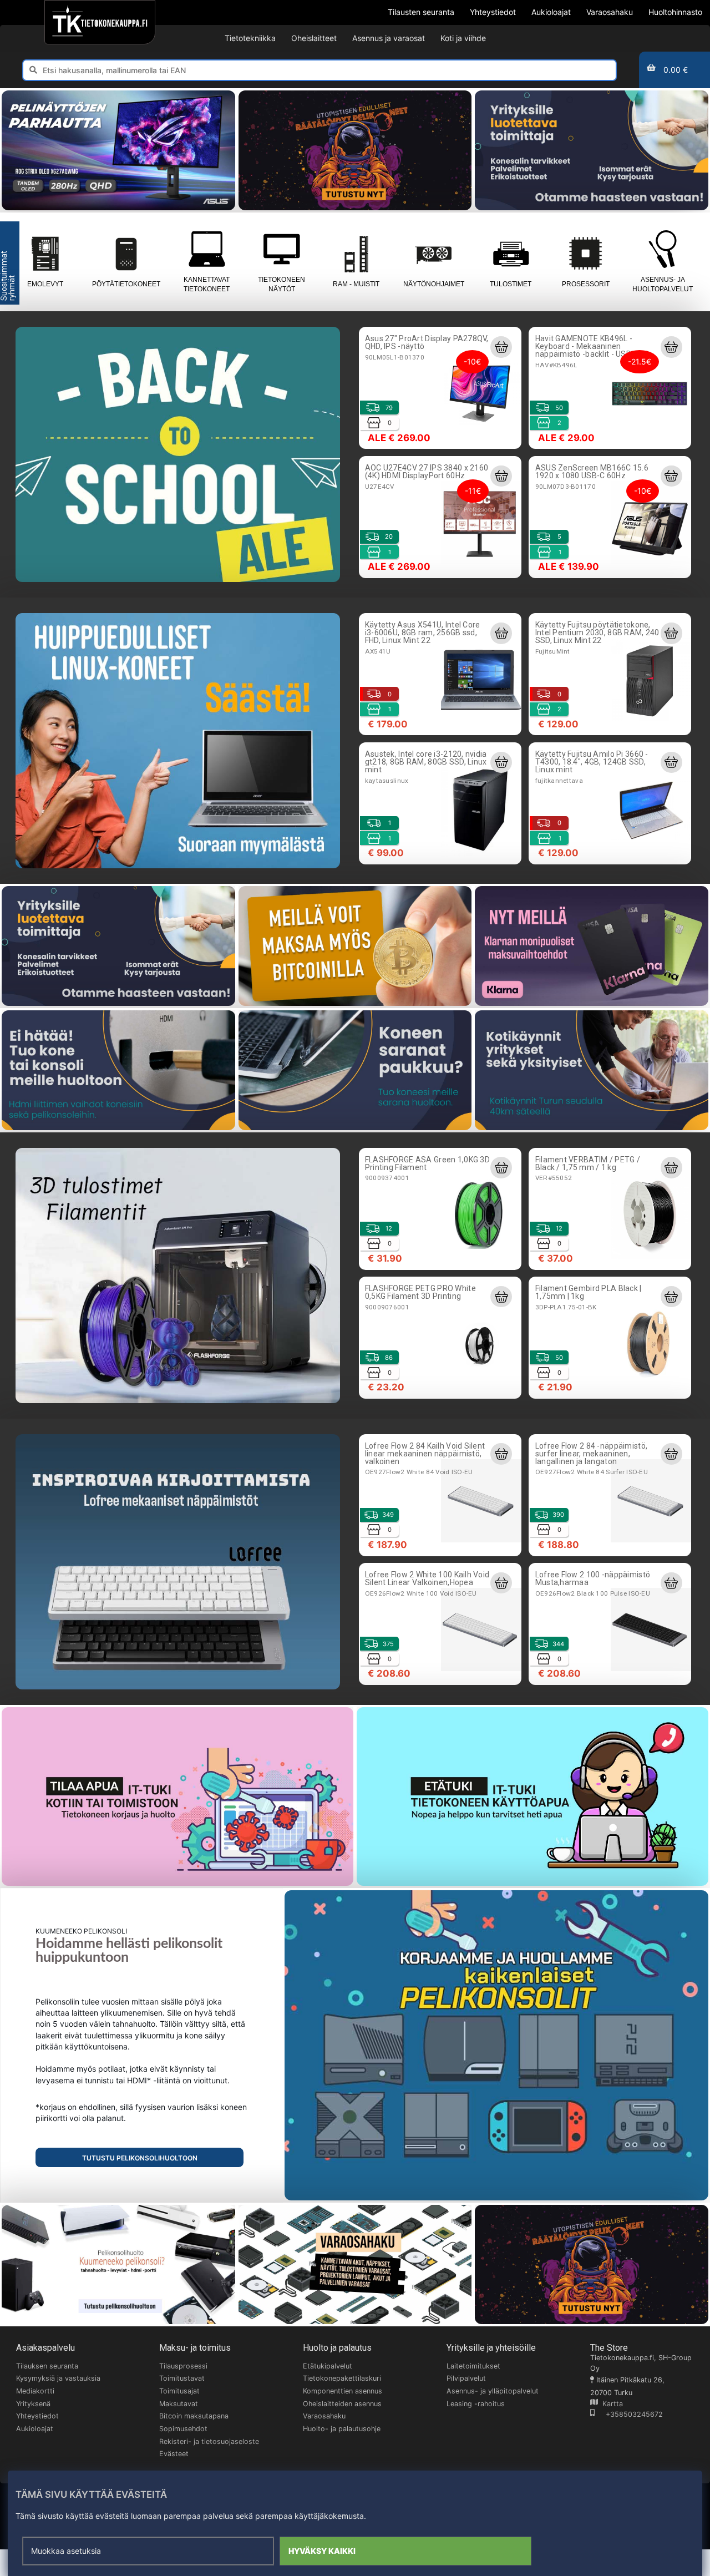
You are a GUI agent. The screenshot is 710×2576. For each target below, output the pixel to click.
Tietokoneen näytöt (282, 284)
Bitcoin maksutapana (194, 2416)
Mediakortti (35, 2391)
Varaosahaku (324, 2416)
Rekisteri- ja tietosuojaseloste (209, 2441)
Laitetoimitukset (473, 2366)
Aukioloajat (35, 2429)
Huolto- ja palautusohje (342, 2429)
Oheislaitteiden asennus (342, 2404)
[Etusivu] (100, 22)
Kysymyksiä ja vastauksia (58, 2378)
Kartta (610, 2404)
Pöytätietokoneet (126, 284)
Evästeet (174, 2454)
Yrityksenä (33, 2404)
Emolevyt (45, 284)
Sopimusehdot (183, 2429)
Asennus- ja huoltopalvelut (663, 284)
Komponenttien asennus (343, 2391)
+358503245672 (629, 2414)
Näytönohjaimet (434, 284)
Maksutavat (179, 2404)
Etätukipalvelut (328, 2366)
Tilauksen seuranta (47, 2366)
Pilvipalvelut (466, 2378)
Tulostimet (511, 284)
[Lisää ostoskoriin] (501, 347)
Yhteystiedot (37, 2416)
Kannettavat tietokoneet (207, 284)
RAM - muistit (356, 284)
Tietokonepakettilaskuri (342, 2378)
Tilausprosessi (183, 2366)
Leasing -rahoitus (476, 2404)
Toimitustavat (182, 2378)
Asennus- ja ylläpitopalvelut (493, 2391)
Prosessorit (586, 284)
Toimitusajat (179, 2391)
